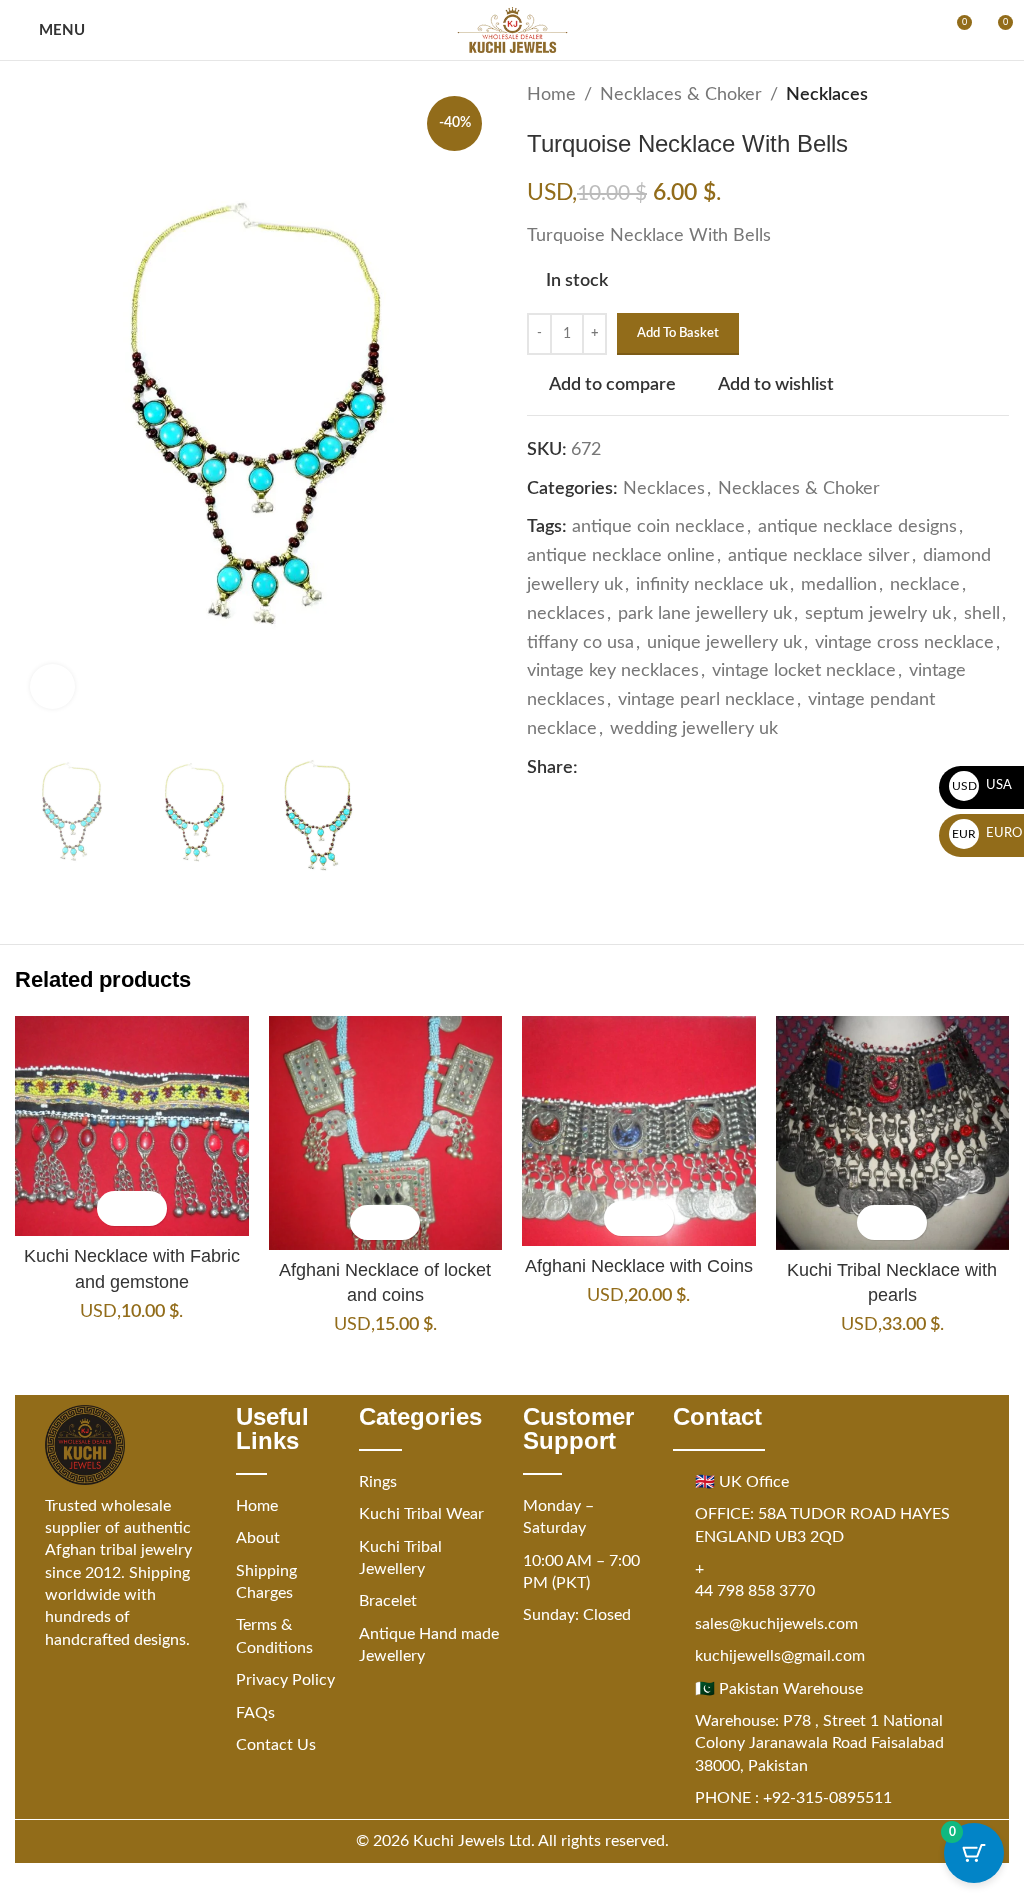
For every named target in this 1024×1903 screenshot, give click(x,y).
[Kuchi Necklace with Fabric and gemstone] (132, 1126)
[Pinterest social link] (638, 768)
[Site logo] (512, 30)
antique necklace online (621, 556)
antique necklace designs (857, 527)
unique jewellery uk (724, 643)
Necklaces (827, 95)
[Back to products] (973, 95)
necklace (925, 585)
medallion (839, 585)
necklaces (566, 614)
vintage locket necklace (804, 671)
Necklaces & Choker (681, 95)
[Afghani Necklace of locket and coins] (386, 1133)
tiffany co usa (580, 643)
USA (982, 785)
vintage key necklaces (613, 671)
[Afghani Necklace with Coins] (639, 1131)
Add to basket (678, 333)
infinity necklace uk (712, 585)
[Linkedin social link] (662, 768)
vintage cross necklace (904, 643)
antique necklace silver (819, 556)
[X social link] (614, 768)
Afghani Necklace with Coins (639, 1266)
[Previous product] (949, 95)
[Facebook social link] (590, 768)
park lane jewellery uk (705, 614)
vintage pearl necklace (706, 700)
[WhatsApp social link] (686, 768)
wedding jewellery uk (694, 729)
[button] (114, 1208)
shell (982, 614)
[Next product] (997, 95)
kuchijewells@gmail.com (780, 1656)
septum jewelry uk (878, 614)
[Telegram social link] (710, 768)
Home (551, 95)
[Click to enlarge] (52, 686)
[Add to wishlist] (149, 1208)
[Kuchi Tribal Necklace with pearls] (893, 1133)
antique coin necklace (658, 527)
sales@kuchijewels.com (776, 1624)
